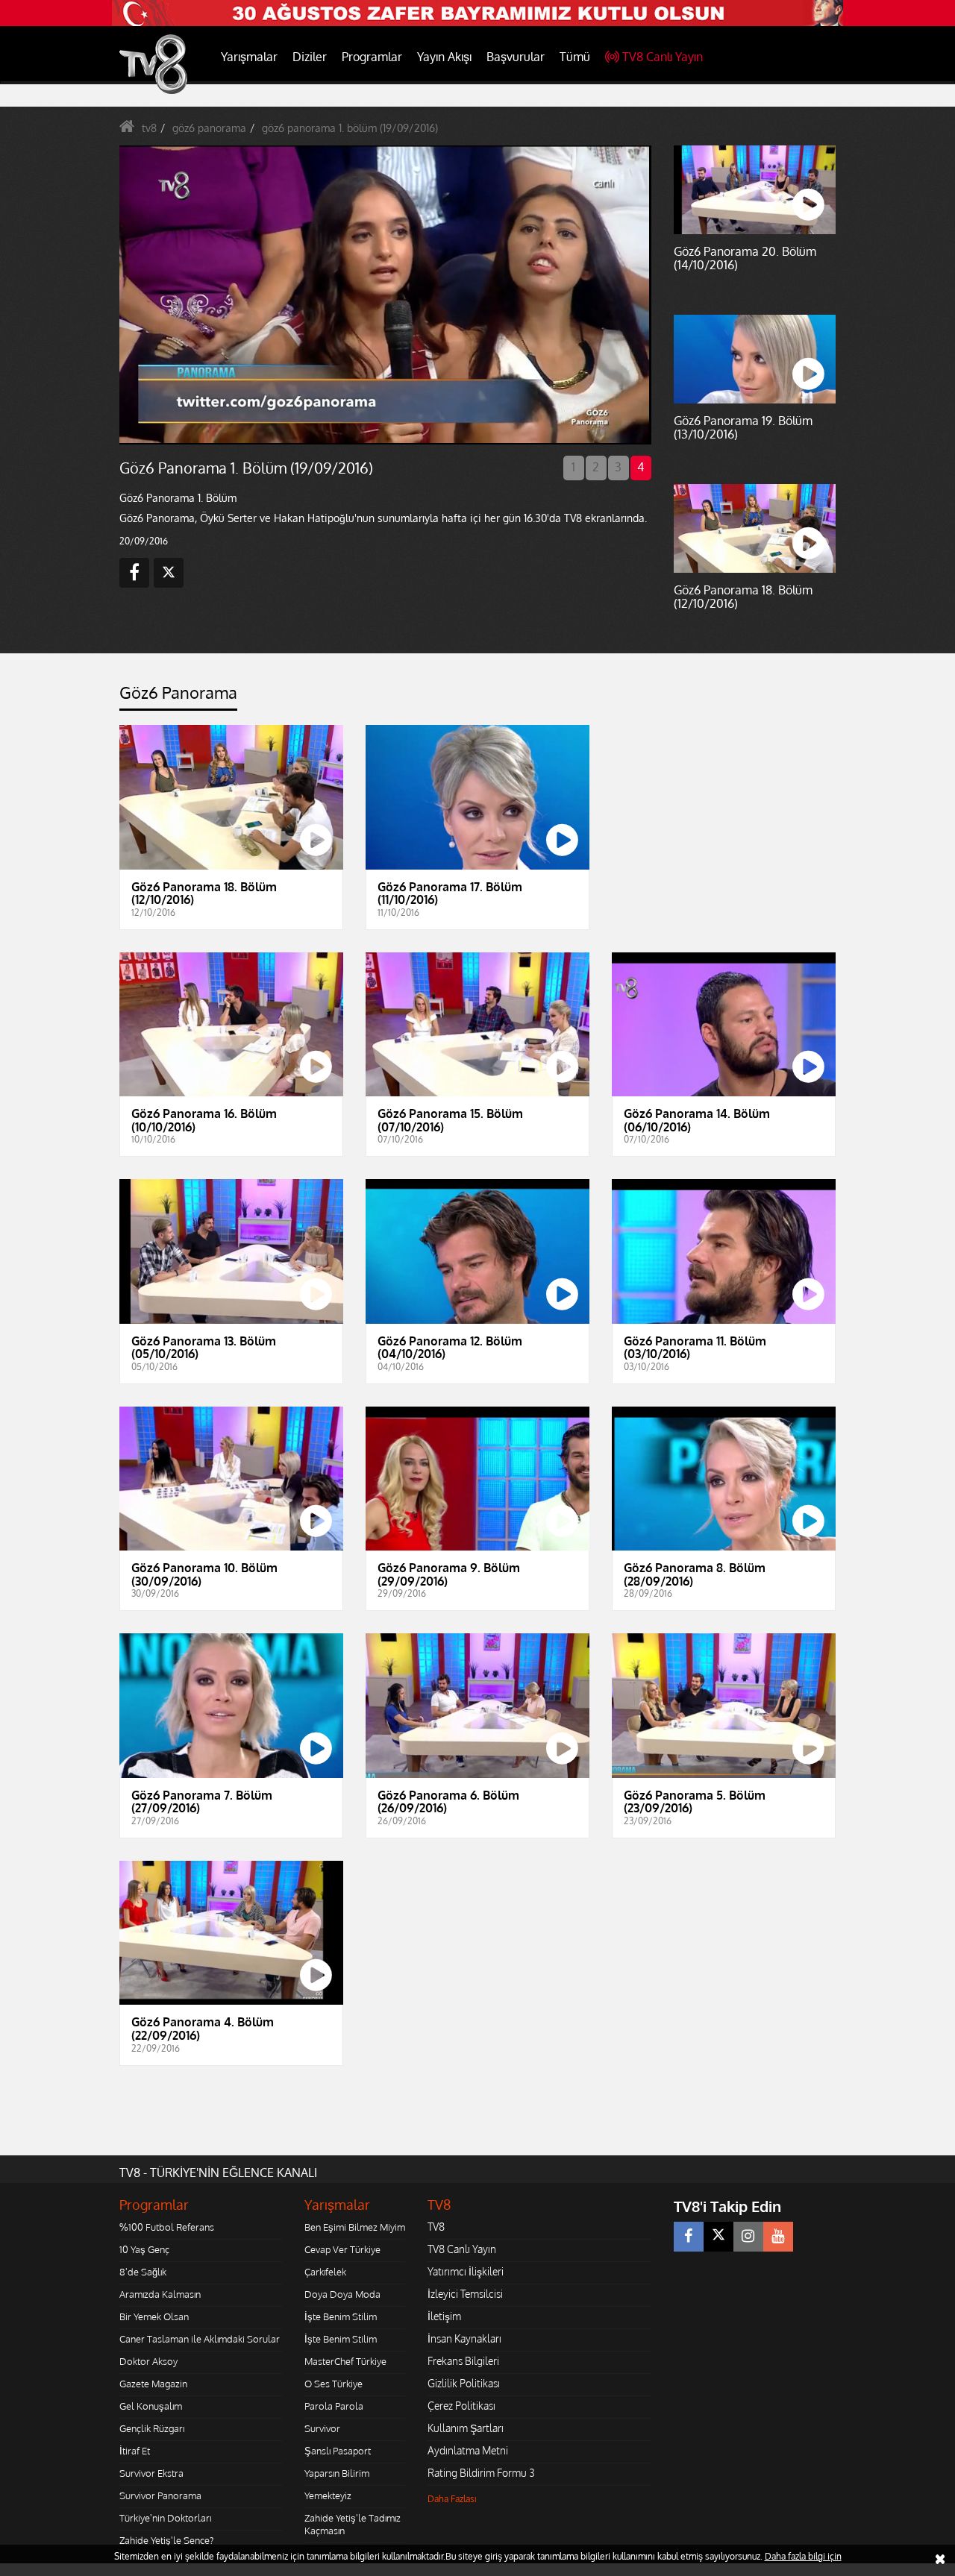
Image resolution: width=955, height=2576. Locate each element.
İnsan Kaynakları (464, 2338)
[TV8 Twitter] (718, 2237)
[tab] (178, 697)
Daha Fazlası (452, 2499)
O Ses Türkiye (334, 2384)
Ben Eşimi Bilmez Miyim (355, 2227)
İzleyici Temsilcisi (465, 2294)
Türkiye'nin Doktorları (165, 2518)
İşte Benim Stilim (341, 2316)
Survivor (322, 2428)
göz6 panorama (209, 128)
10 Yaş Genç (144, 2249)
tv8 (149, 128)
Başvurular (516, 57)
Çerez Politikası (461, 2406)
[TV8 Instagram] (748, 2237)
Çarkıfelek (325, 2272)
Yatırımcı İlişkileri (466, 2271)
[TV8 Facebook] (689, 2237)
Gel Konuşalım (151, 2406)
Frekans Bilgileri (463, 2361)
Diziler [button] (310, 57)
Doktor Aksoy (148, 2361)
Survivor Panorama (160, 2495)
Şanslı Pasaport (338, 2451)
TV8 (436, 2227)
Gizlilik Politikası (464, 2383)
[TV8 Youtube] (778, 2237)
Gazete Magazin (153, 2384)
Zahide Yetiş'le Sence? (166, 2540)
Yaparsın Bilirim (337, 2473)
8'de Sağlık (143, 2272)
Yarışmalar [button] (249, 57)
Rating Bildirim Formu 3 (481, 2473)
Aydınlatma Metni (468, 2450)
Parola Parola (334, 2406)
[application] (384, 295)
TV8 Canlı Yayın (663, 57)
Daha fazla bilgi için (803, 2556)
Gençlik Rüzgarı (152, 2428)
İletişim (444, 2316)
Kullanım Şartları (466, 2428)
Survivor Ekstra (151, 2473)
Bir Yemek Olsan (154, 2316)
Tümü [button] (575, 57)
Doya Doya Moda (342, 2294)
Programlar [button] (372, 57)
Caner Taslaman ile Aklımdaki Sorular (200, 2339)
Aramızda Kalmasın (160, 2294)
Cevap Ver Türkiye (342, 2249)
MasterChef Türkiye (345, 2361)
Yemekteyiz (328, 2495)
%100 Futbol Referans (167, 2227)
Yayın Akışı (444, 57)
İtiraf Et (135, 2451)
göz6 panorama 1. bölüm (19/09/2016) (350, 128)
